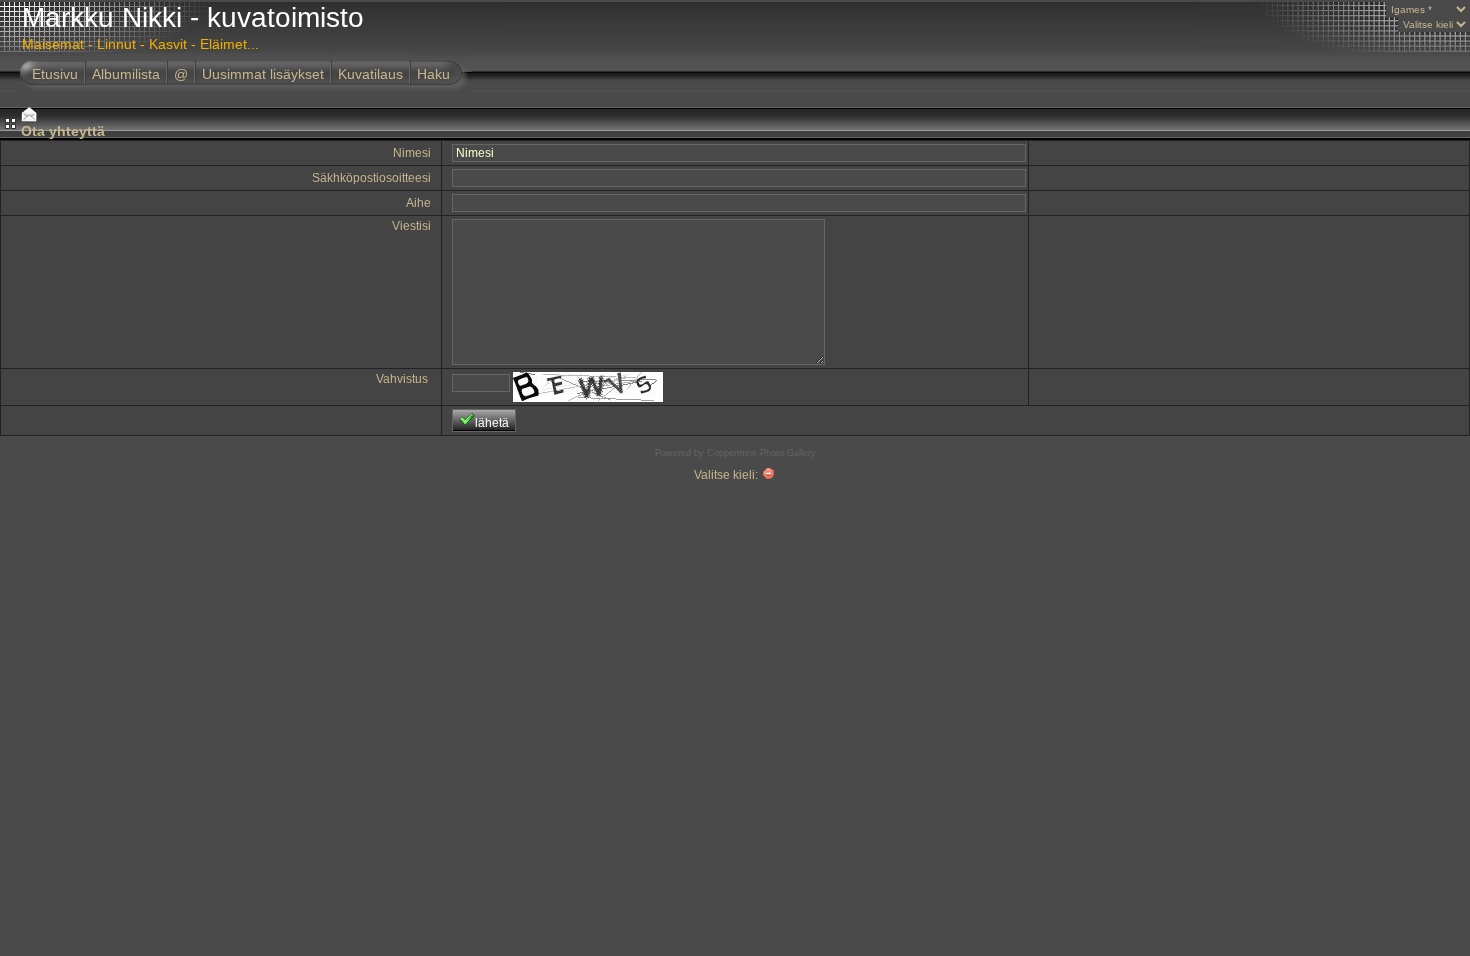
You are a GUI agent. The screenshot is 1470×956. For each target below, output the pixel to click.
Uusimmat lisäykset (263, 74)
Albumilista (126, 74)
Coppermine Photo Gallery (761, 453)
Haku (433, 74)
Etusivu (55, 74)
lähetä (492, 423)
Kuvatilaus (370, 74)
